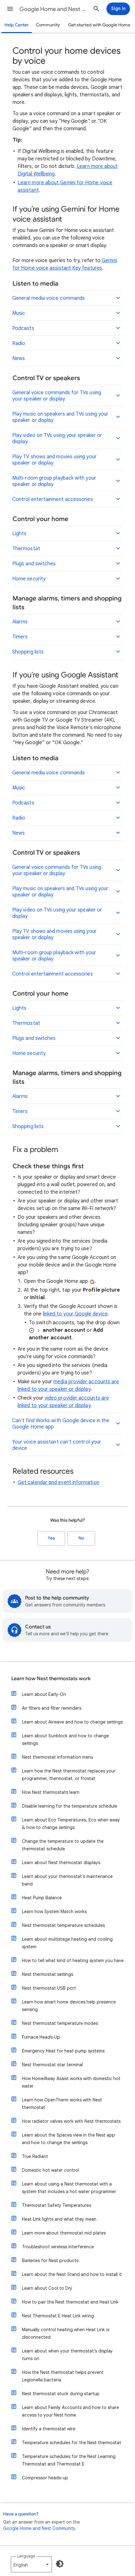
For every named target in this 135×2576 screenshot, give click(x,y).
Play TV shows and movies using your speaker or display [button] (54, 460)
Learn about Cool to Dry (47, 2288)
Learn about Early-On (44, 1694)
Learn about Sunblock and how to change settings (65, 1740)
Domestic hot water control (51, 2170)
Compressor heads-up (45, 2478)
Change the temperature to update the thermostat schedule (63, 1845)
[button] (10, 9)
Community (48, 25)
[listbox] (31, 2564)
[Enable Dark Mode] (60, 2564)
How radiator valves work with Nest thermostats (71, 2121)
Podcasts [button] (23, 328)
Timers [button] (20, 637)
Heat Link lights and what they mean (59, 2219)
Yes (51, 1538)
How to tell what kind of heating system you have (73, 1960)
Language (26, 2556)
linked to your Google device (75, 1314)
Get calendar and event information (58, 1482)
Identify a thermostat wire (49, 2429)
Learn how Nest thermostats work (51, 1679)
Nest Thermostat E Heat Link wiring (58, 2316)
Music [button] (19, 313)
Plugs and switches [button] (34, 564)
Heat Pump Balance (42, 1898)
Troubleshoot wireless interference (58, 2247)
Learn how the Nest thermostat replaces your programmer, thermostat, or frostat (69, 1775)
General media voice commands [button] (49, 298)
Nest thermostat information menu (58, 1757)
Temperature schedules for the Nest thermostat (72, 2443)
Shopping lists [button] (28, 652)
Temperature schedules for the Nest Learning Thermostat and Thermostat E (69, 2460)
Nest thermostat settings (48, 1974)
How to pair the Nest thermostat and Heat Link (70, 2302)
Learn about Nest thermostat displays (61, 1863)
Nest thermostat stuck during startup (61, 2394)
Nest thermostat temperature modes (60, 2023)
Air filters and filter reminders (52, 1708)
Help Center (17, 25)
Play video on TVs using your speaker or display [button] (57, 438)
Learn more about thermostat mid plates (64, 2233)
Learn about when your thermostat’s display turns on (67, 2355)
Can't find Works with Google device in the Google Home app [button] (61, 1424)
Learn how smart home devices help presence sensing (69, 2006)
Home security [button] (29, 579)
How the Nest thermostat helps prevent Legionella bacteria (63, 2376)
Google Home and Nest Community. (40, 2528)
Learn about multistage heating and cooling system (67, 1943)
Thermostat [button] (26, 549)
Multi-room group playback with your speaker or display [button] (54, 481)
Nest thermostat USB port (49, 1988)
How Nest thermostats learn (51, 1792)
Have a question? (21, 2514)
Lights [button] (19, 534)
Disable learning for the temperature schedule (70, 1806)
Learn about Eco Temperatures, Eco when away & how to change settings (71, 1824)
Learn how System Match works (54, 1912)
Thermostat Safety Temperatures (57, 2205)
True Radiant (35, 2156)
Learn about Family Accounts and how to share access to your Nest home (70, 2411)
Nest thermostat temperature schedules (63, 1925)
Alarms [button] (20, 622)
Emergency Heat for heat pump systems (63, 2051)
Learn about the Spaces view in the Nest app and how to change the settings (68, 2139)
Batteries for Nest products (50, 2261)
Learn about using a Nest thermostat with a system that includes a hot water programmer (69, 2188)
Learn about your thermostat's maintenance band (67, 1880)
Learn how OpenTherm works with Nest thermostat (62, 2104)
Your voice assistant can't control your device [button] (57, 1445)
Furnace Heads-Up (41, 2037)
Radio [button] (19, 343)
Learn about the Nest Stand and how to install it (72, 2274)
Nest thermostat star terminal (52, 2065)
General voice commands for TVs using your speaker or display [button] (57, 396)
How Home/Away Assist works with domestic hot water (71, 2082)
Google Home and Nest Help (54, 9)
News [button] (19, 358)
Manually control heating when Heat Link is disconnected (66, 2333)
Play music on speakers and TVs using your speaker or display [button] (60, 417)
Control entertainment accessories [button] (53, 499)
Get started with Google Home (99, 25)
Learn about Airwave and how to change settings (72, 1722)
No (81, 1538)
